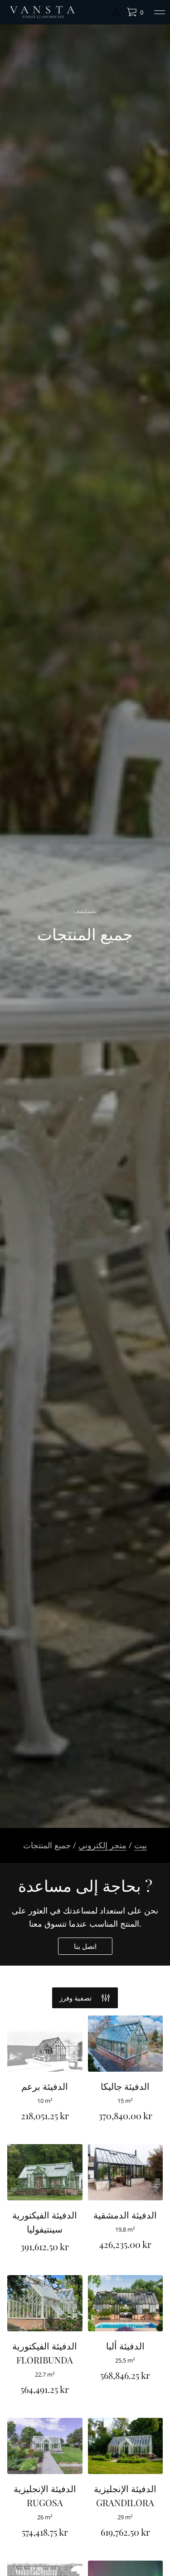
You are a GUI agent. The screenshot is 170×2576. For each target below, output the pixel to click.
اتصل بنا (85, 1946)
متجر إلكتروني (102, 1845)
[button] (135, 12)
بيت (141, 1845)
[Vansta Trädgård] (42, 12)
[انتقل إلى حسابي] (117, 14)
